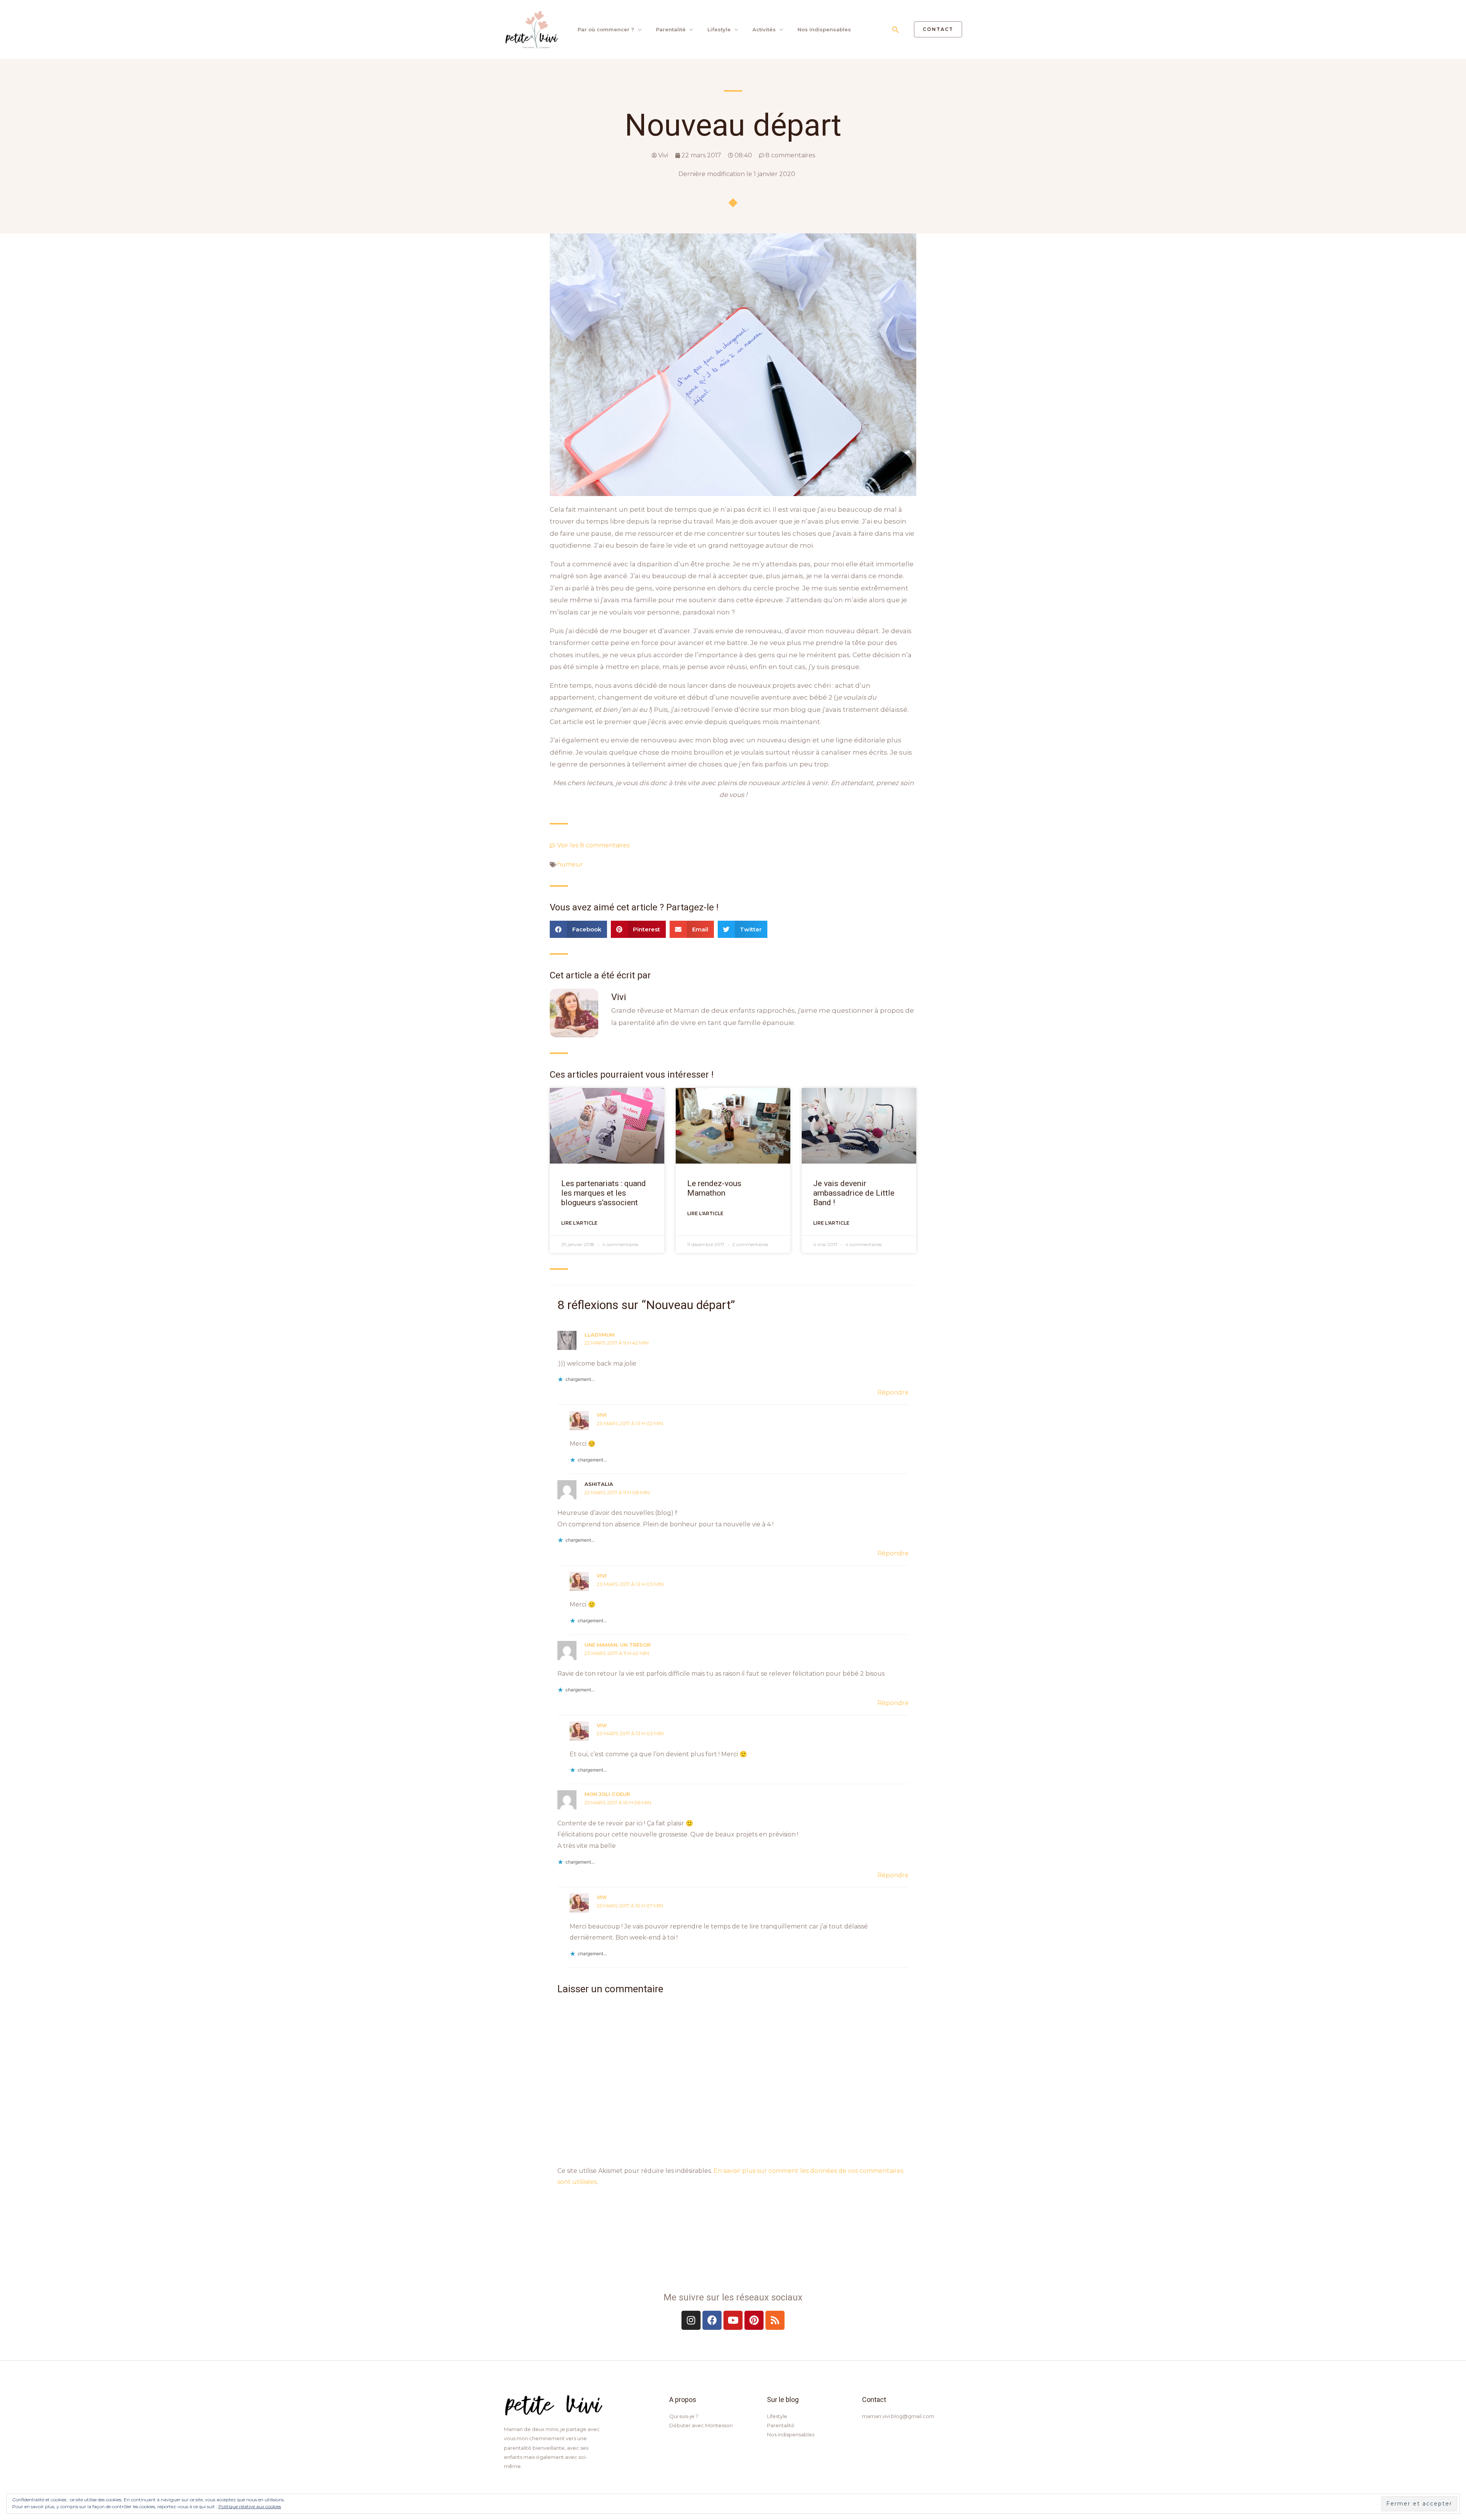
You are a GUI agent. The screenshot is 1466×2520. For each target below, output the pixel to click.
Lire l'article (579, 1223)
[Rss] (775, 2320)
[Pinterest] (754, 2320)
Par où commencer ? (606, 29)
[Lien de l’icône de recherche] (896, 30)
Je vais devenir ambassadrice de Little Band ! (854, 1193)
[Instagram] (691, 2320)
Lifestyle (719, 29)
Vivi (602, 1415)
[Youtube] (733, 2320)
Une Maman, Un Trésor (618, 1645)
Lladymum (600, 1335)
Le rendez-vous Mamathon (714, 1188)
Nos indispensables (824, 29)
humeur (570, 864)
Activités (764, 29)
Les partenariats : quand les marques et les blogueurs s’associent (604, 1193)
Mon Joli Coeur (607, 1794)
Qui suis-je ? (684, 2416)
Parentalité (671, 29)
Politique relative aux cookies (250, 2506)
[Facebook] (712, 2320)
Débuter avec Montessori (701, 2425)
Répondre (893, 1393)
